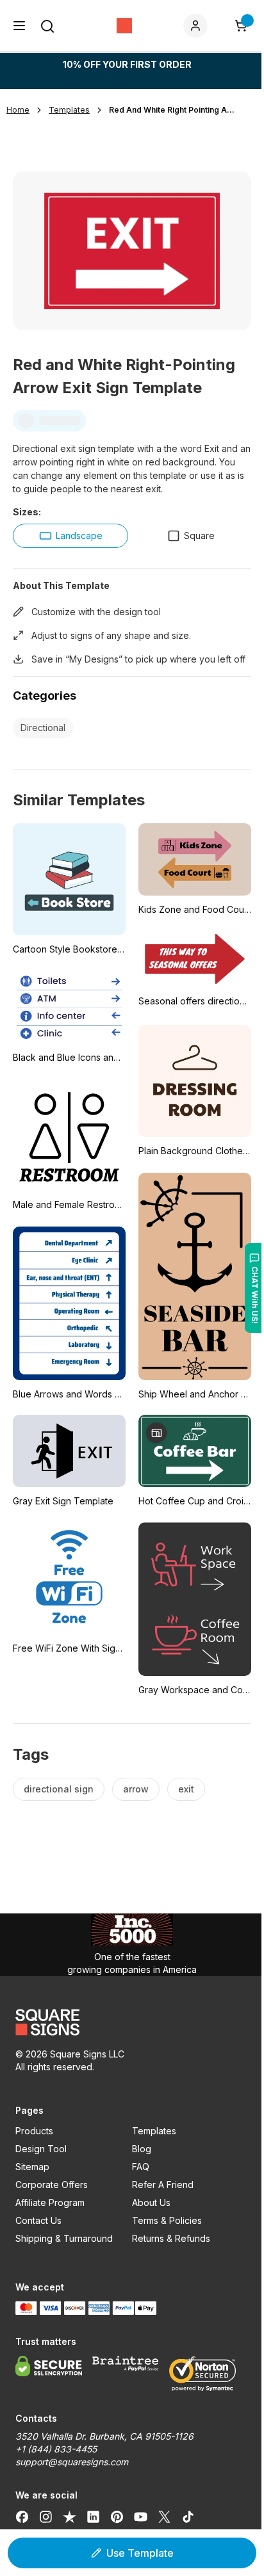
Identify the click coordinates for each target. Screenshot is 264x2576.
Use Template (140, 2553)
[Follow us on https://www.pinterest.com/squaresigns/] (117, 2517)
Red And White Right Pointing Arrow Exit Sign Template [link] (173, 110)
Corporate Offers (52, 2185)
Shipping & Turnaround (64, 2238)
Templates (154, 2131)
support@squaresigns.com (72, 2462)
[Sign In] (198, 26)
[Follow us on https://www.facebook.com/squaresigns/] (22, 2517)
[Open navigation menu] (19, 26)
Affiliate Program (50, 2202)
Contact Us (38, 2220)
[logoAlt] (132, 2022)
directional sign (59, 1789)
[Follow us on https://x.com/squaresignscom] (164, 2517)
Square (199, 535)
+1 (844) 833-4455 (56, 2449)
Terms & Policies (167, 2220)
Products (34, 2131)
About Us (151, 2202)
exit (186, 1789)
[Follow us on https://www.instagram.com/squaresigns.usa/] (46, 2517)
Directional (43, 728)
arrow (136, 1789)
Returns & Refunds (171, 2238)
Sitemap (32, 2167)
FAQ (141, 2167)
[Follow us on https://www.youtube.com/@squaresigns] (141, 2517)
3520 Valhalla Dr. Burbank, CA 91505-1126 (104, 2436)
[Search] (47, 26)
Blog (142, 2149)
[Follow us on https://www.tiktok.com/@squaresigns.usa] (188, 2517)
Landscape (79, 535)
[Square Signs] (124, 26)
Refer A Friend (163, 2185)
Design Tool (41, 2149)
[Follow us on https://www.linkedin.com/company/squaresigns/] (93, 2517)
